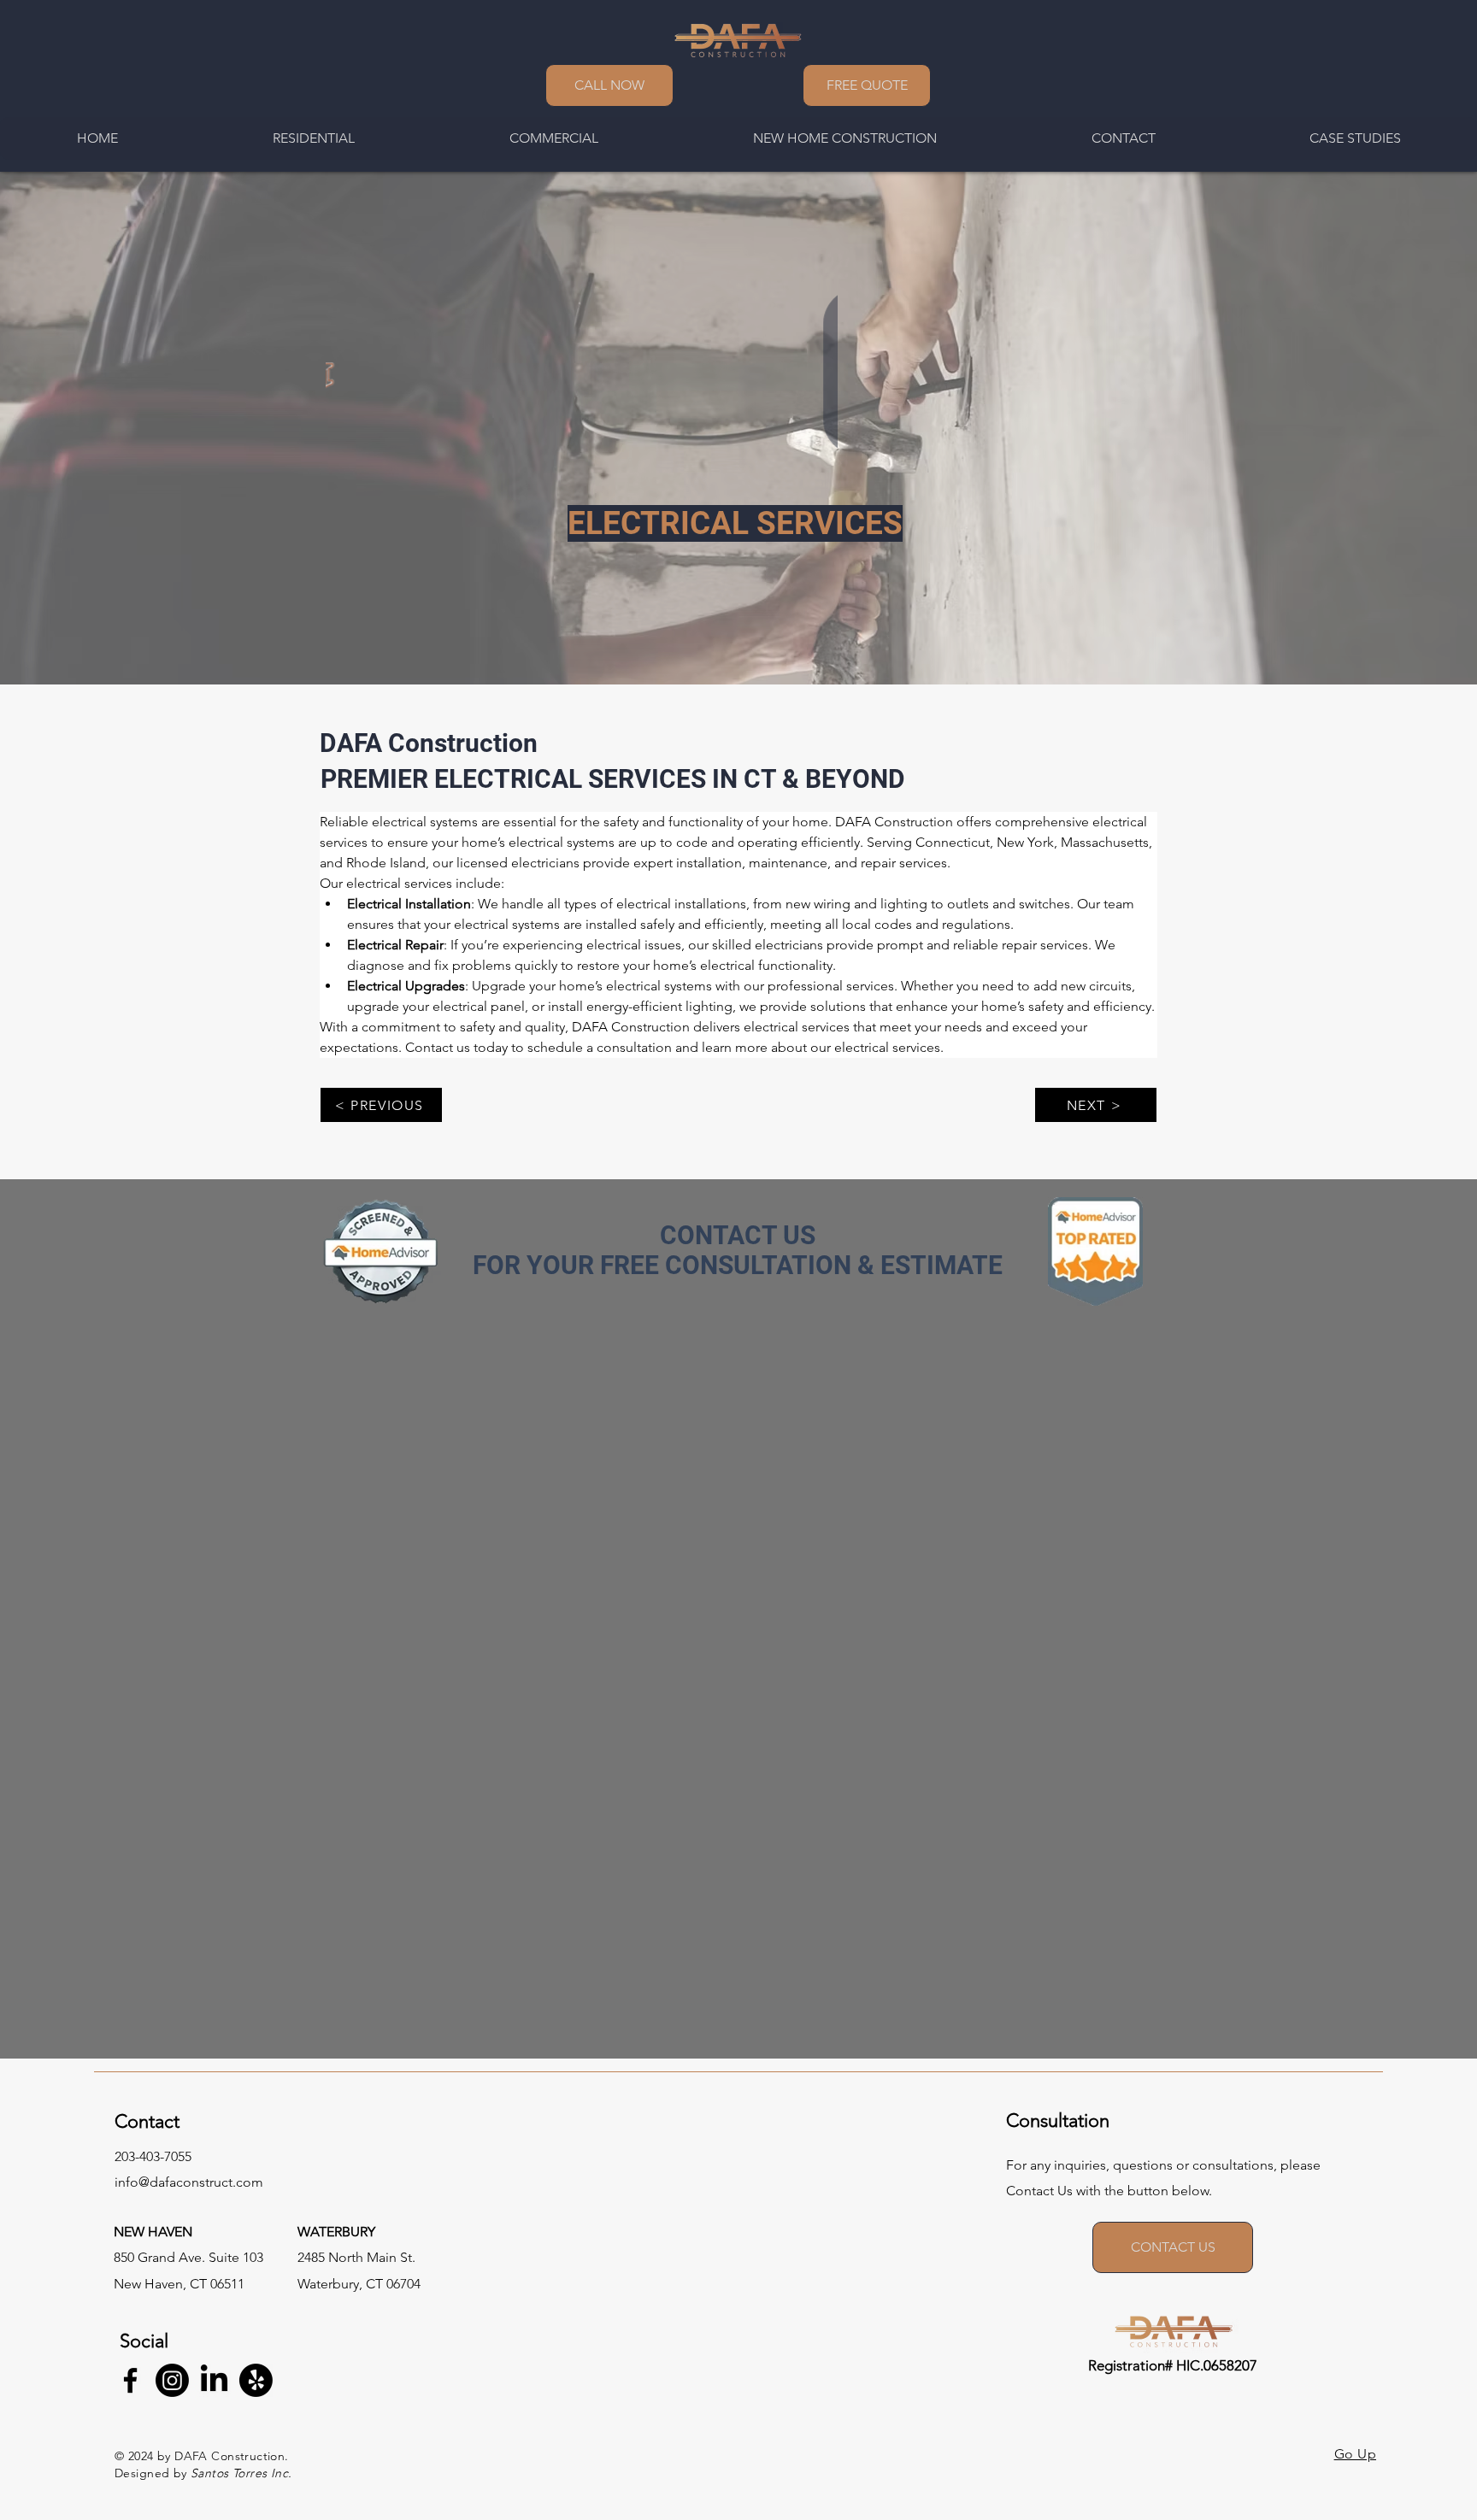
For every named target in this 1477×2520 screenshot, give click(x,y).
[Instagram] (172, 2380)
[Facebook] (130, 2380)
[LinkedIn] (214, 2380)
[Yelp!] (256, 2380)
